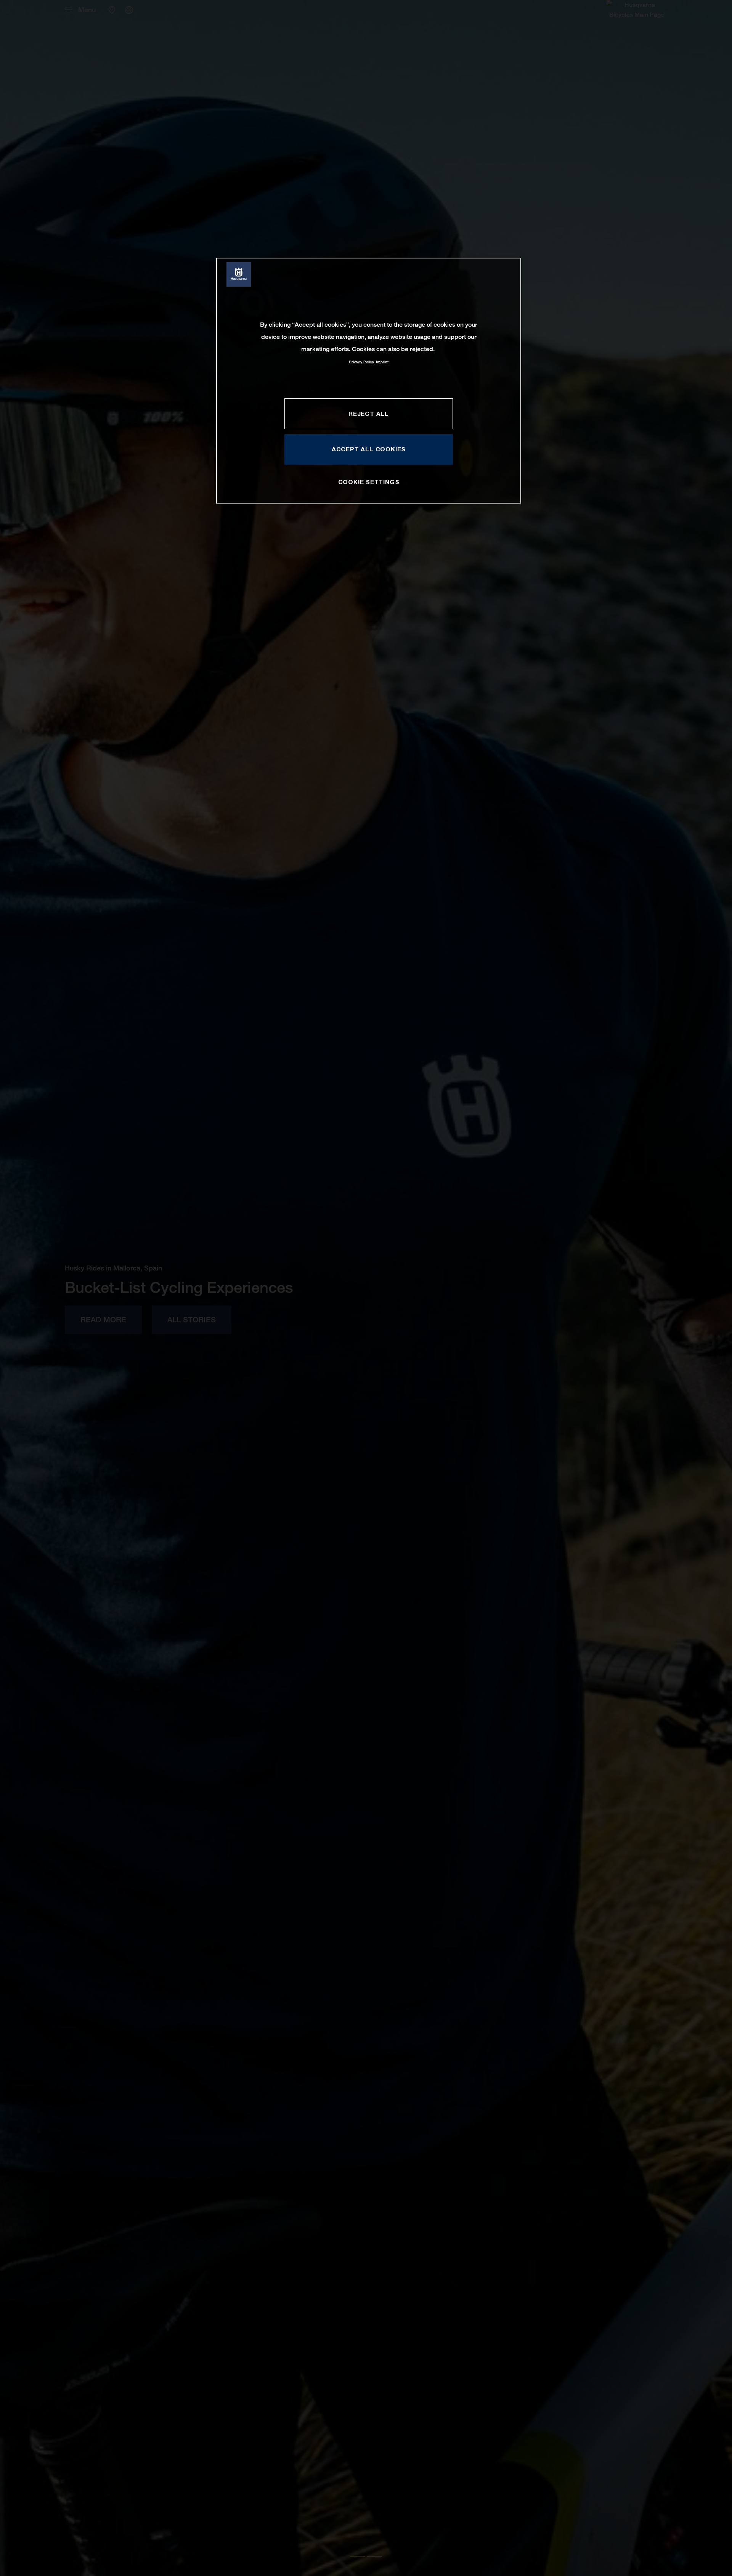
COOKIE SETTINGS (369, 482)
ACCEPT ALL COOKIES (369, 449)
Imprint (382, 362)
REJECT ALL (369, 414)
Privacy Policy (361, 362)
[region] (369, 381)
